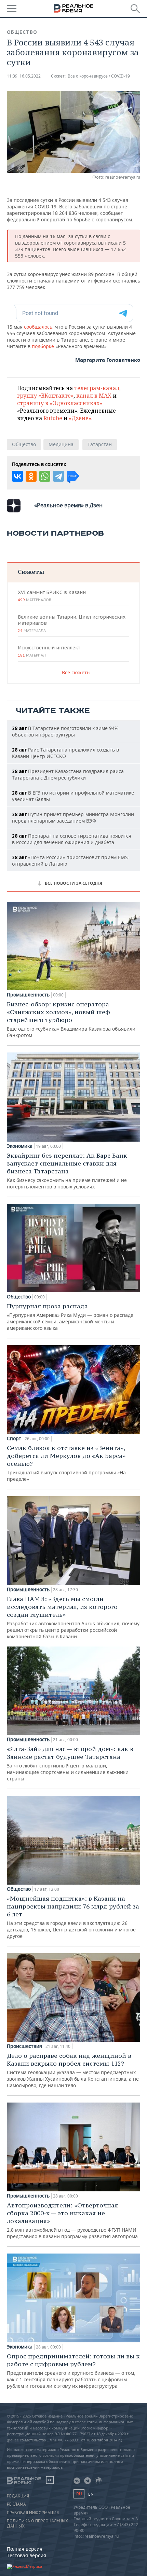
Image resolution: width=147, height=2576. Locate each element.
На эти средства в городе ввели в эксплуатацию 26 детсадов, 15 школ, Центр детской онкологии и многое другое (73, 1917)
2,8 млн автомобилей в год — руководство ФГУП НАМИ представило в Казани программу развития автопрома (72, 2220)
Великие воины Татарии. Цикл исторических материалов (72, 623)
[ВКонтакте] (17, 476)
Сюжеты (31, 572)
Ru (79, 2494)
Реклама (16, 2504)
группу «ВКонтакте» (45, 396)
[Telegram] (58, 476)
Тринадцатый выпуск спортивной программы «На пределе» (66, 1463)
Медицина (61, 444)
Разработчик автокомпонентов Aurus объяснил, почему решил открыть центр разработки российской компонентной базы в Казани (73, 1617)
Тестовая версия (26, 2555)
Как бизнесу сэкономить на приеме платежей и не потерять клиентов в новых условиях (67, 1171)
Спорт (14, 1438)
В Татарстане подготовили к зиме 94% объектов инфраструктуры (65, 731)
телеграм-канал (97, 388)
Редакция (18, 2496)
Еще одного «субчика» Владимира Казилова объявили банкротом (71, 1019)
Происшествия (24, 2046)
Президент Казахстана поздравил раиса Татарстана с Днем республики (68, 774)
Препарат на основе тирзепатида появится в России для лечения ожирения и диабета (72, 839)
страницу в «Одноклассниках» (60, 403)
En (91, 2494)
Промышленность (28, 995)
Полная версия (25, 2549)
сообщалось (38, 327)
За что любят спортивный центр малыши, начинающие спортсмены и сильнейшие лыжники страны (70, 1763)
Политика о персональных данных (37, 2523)
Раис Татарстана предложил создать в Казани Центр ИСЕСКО (65, 753)
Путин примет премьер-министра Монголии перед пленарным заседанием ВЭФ (73, 817)
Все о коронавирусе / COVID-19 (99, 76)
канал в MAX (94, 396)
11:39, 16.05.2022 (24, 76)
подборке (44, 346)
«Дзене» (80, 418)
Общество (22, 32)
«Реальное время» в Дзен (68, 505)
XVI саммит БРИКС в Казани (52, 596)
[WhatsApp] (45, 476)
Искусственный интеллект (49, 651)
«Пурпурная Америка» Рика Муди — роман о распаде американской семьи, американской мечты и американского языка (70, 1317)
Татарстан (100, 444)
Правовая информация (33, 2513)
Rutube (53, 418)
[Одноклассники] (31, 476)
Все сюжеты (76, 672)
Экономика (20, 1146)
